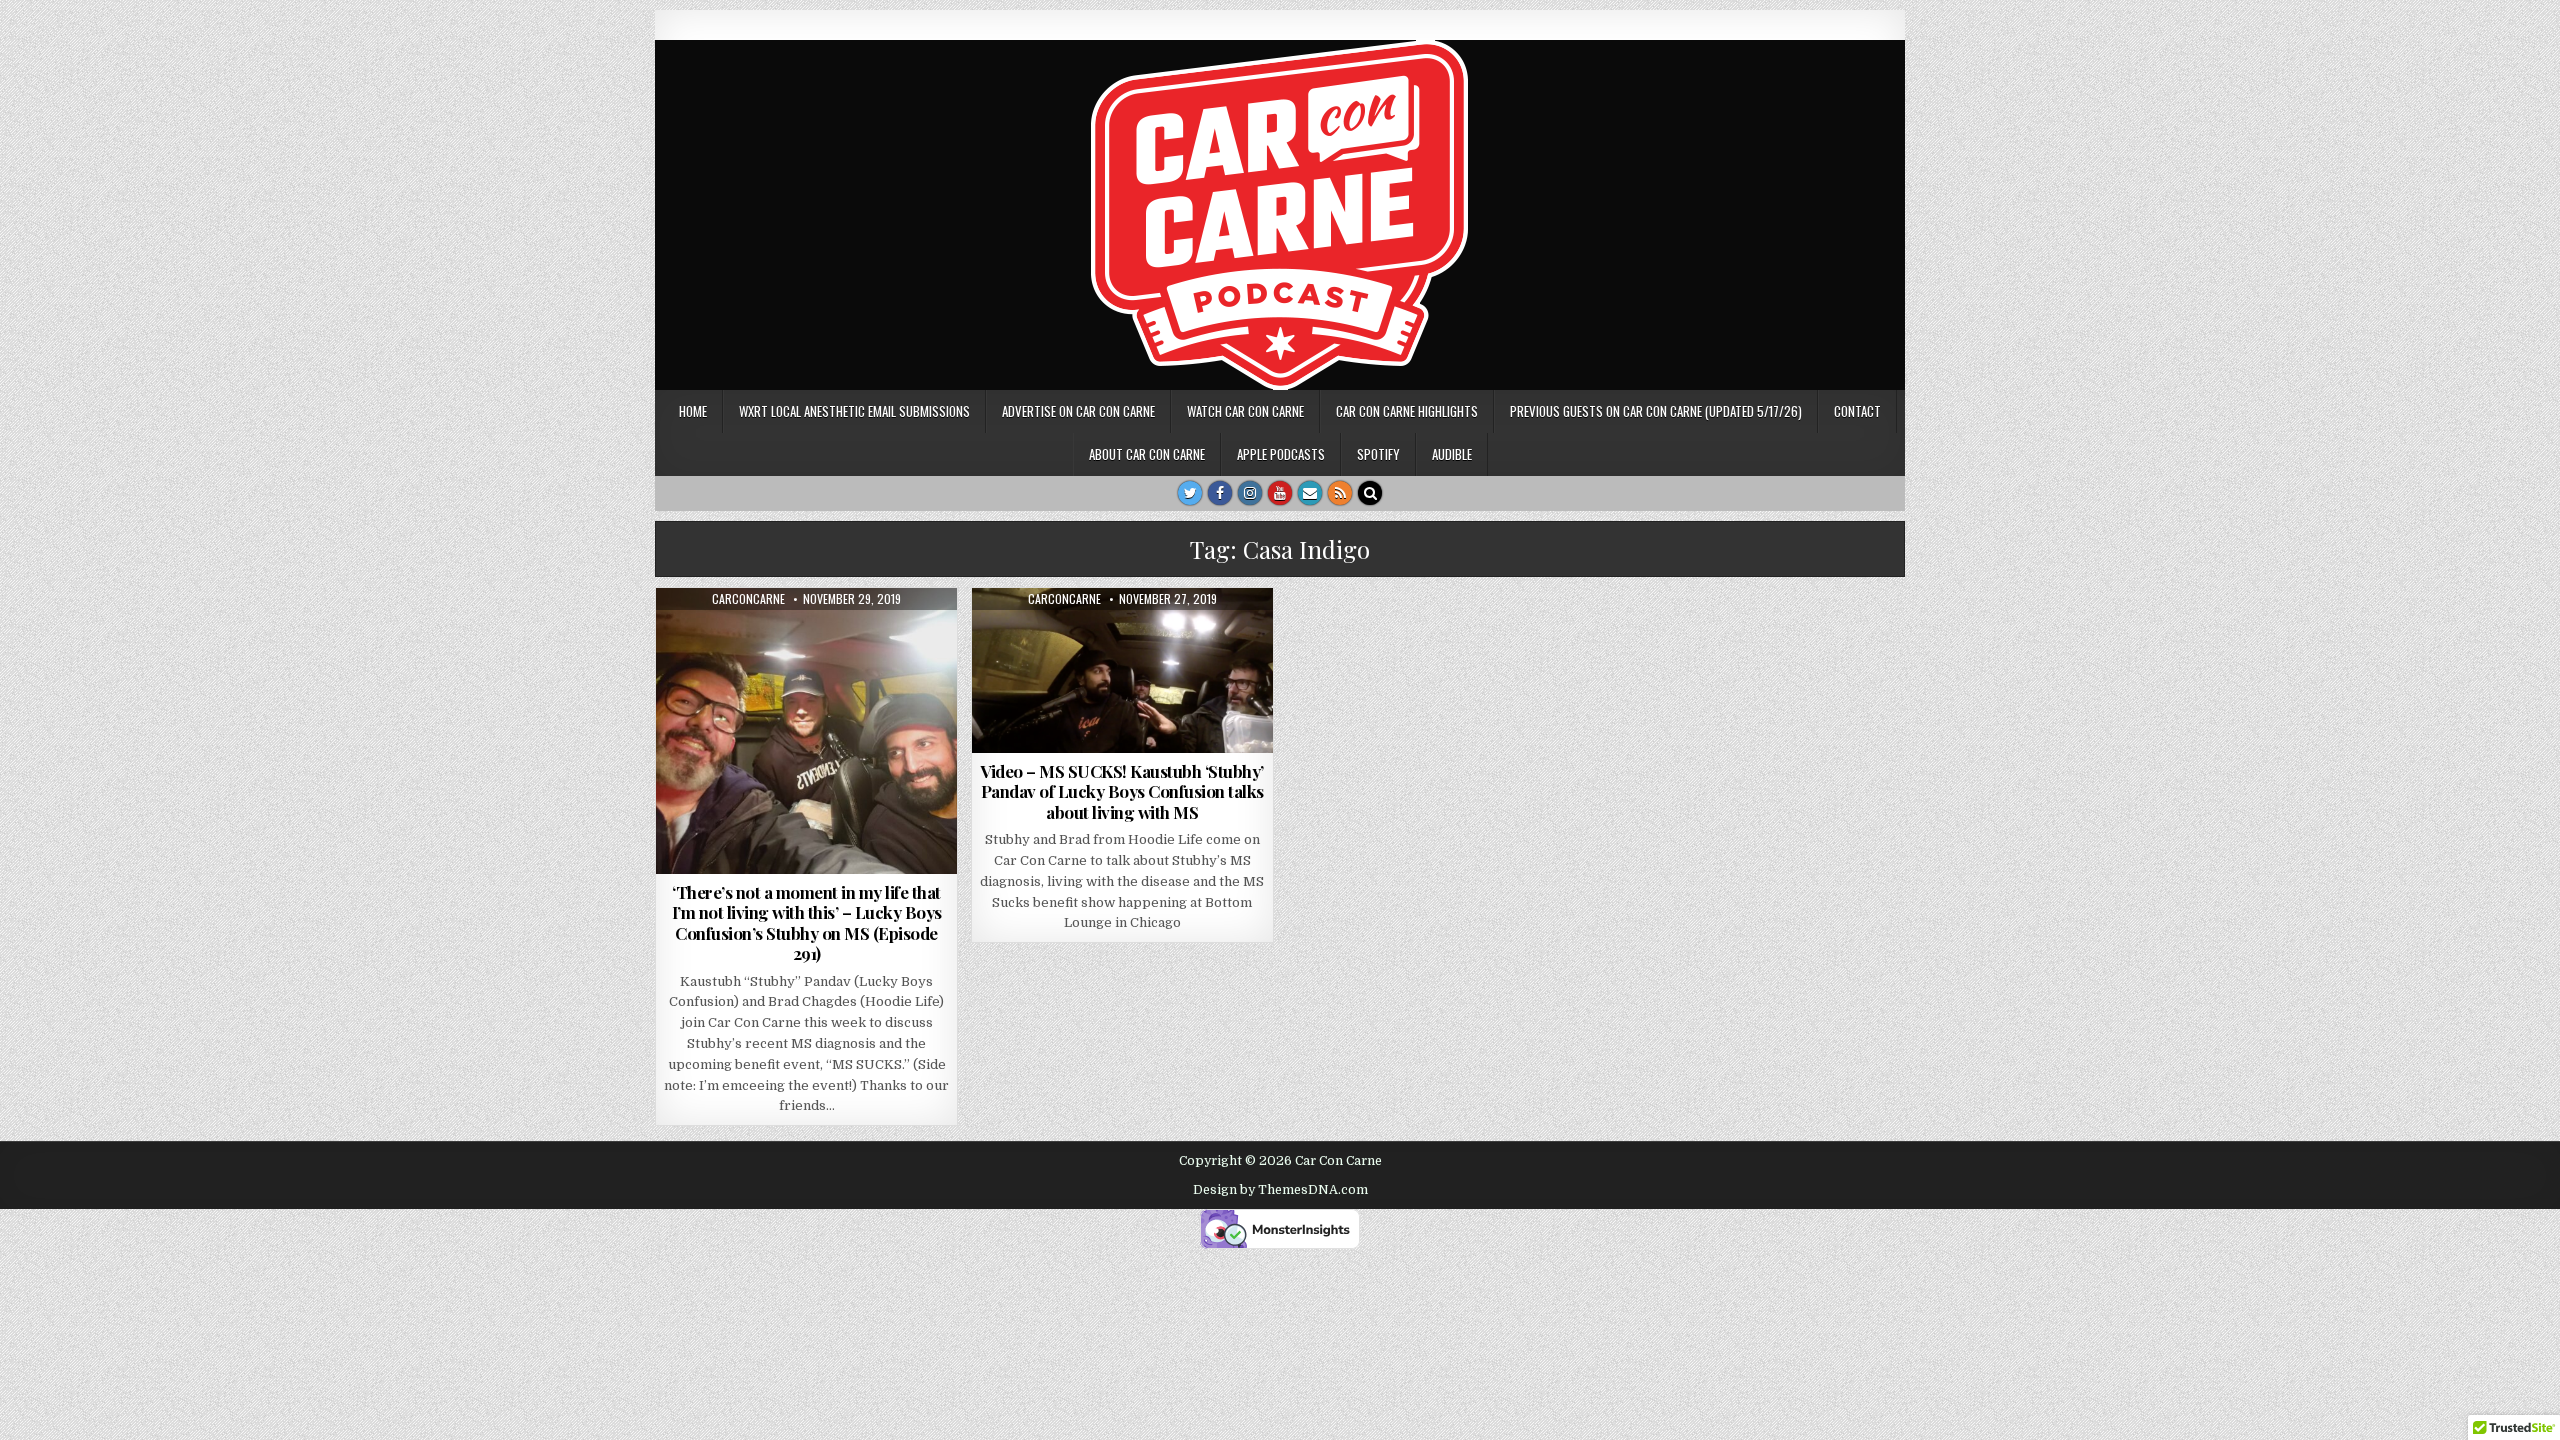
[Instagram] (1250, 493)
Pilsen (838, 636)
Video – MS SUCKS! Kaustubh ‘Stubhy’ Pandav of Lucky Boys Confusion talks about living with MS (1122, 791)
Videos (1089, 636)
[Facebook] (1220, 493)
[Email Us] (1310, 493)
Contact (1857, 411)
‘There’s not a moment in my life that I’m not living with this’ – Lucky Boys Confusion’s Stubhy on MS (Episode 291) (807, 922)
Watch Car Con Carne (1245, 411)
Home (693, 411)
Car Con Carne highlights (1407, 411)
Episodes (712, 636)
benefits (779, 636)
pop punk (900, 636)
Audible (1452, 454)
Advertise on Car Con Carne (1078, 411)
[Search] (1370, 493)
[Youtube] (1280, 493)
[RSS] (1340, 493)
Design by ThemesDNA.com (1280, 1190)
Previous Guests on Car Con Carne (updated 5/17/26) (1656, 411)
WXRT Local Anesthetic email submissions (854, 411)
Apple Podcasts (1281, 454)
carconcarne (748, 599)
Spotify (1378, 454)
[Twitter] (1190, 493)
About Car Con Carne (1147, 454)
